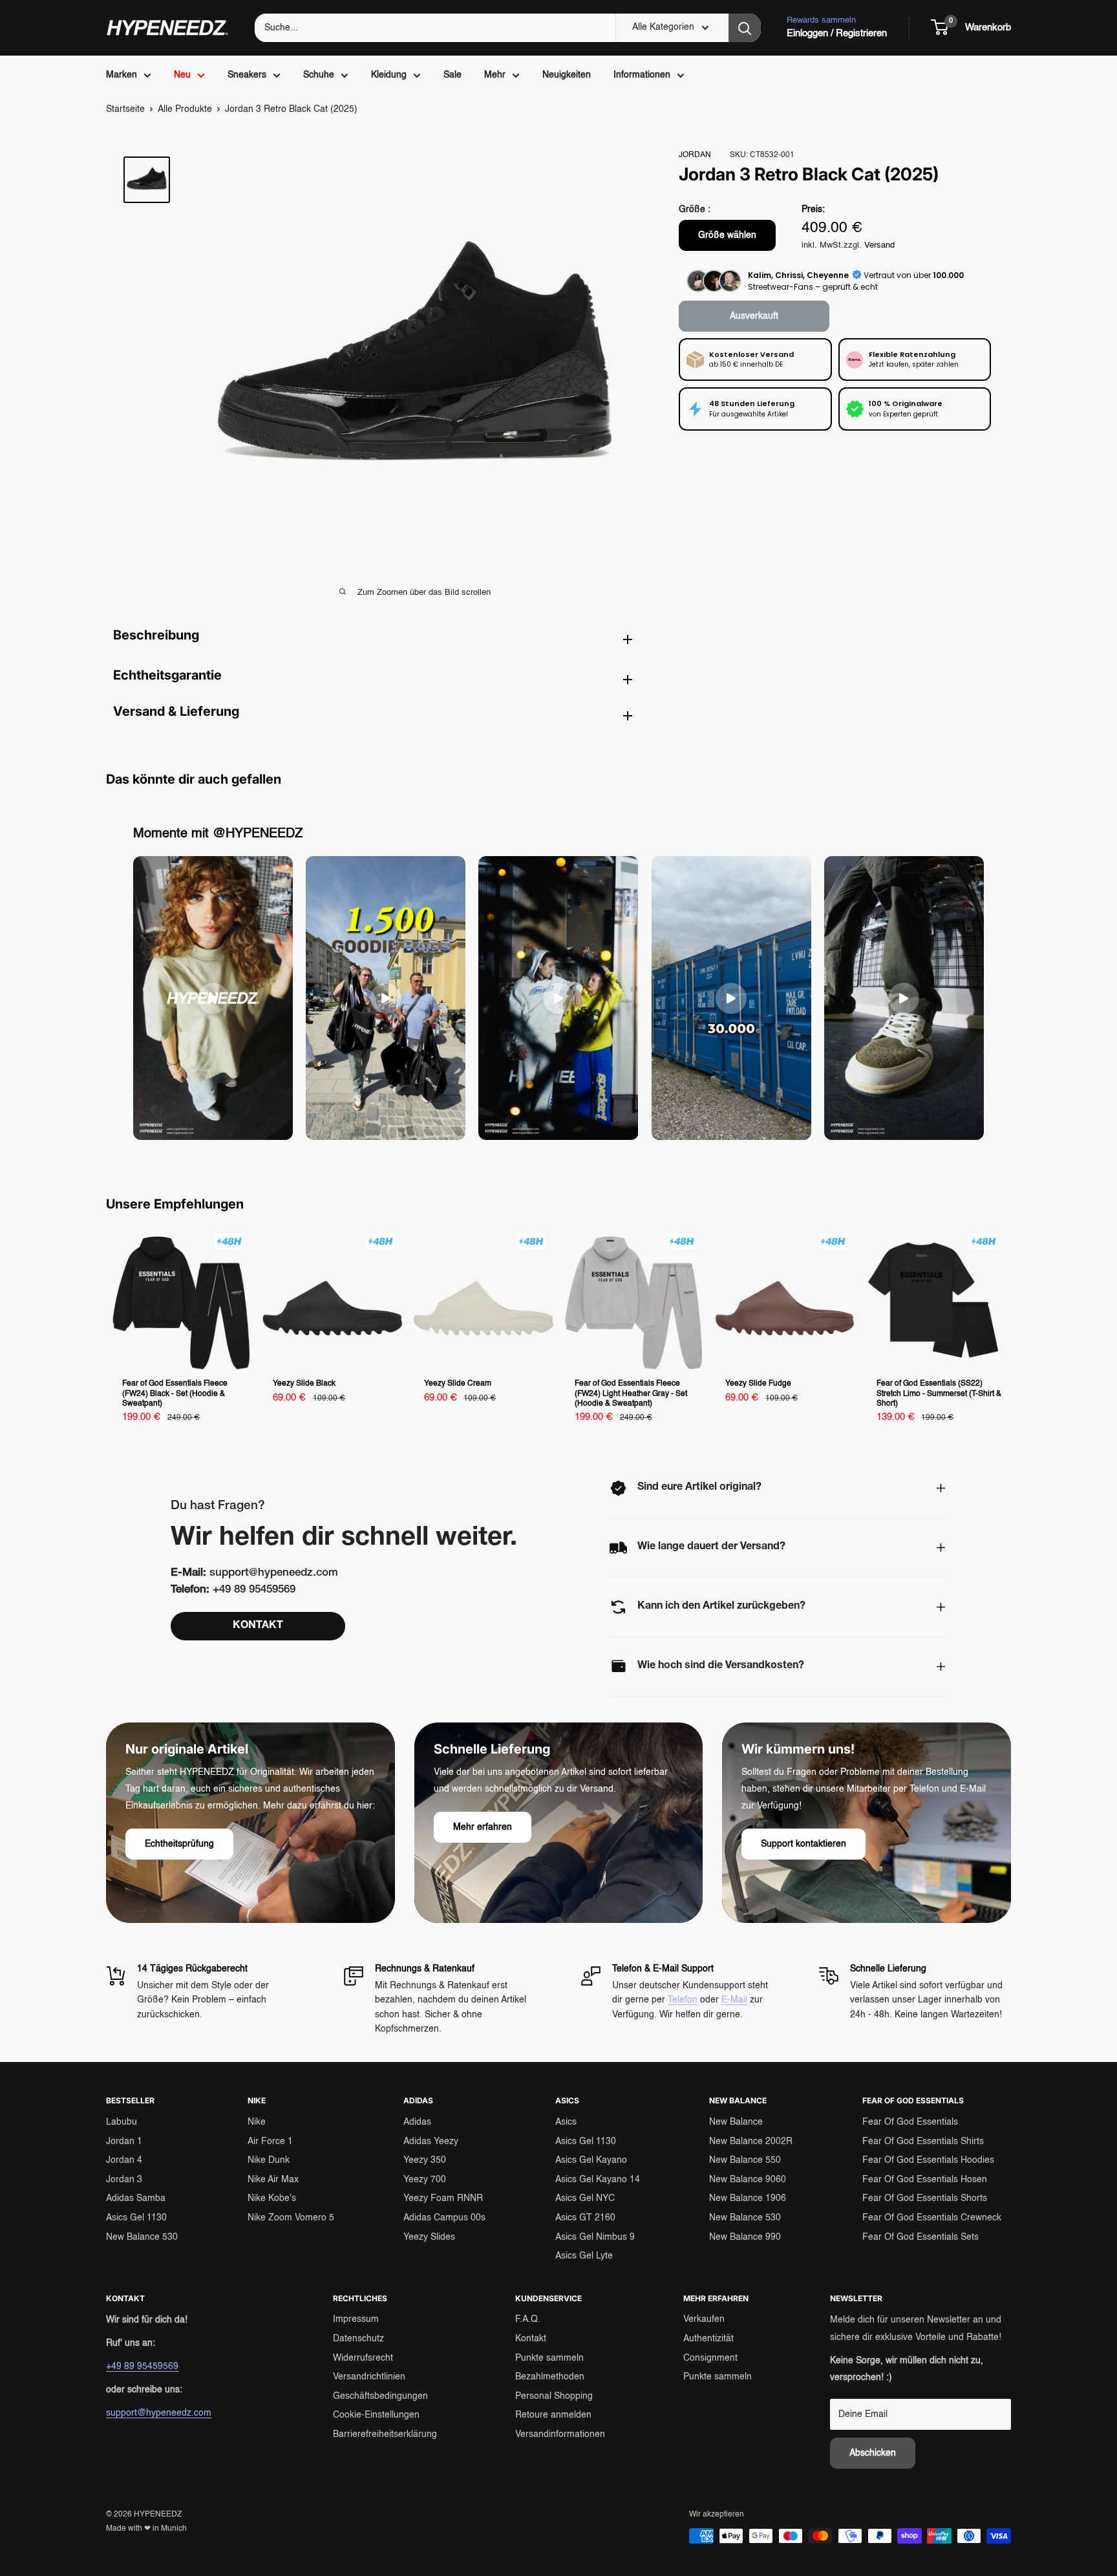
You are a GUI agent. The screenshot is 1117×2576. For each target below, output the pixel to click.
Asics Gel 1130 (136, 2218)
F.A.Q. (528, 2319)
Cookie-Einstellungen (376, 2415)
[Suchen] (745, 28)
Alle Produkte (185, 109)
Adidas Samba (136, 2198)
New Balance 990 (745, 2237)
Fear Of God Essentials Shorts (925, 2198)
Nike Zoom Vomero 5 (291, 2218)
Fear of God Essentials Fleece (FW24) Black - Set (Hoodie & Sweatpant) (175, 1394)
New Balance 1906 (748, 2198)
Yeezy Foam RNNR (443, 2198)
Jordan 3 (124, 2180)
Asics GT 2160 (585, 2218)
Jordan (695, 155)
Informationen (642, 75)
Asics (566, 2122)
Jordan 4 (124, 2160)
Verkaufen (704, 2319)
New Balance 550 (745, 2160)
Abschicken (873, 2453)
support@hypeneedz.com (159, 2413)
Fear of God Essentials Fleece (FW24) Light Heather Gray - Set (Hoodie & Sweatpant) (631, 1394)
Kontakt (531, 2339)
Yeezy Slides (429, 2237)
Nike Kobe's (272, 2198)
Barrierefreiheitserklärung (385, 2434)
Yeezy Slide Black (304, 1384)
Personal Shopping (554, 2396)
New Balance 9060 (748, 2180)
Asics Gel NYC (585, 2198)
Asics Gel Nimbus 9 (595, 2237)
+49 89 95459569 (142, 2367)
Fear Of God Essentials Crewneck (932, 2218)
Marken (122, 75)
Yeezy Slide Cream (458, 1384)
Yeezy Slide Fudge (758, 1384)
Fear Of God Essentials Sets (920, 2237)
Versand (879, 245)
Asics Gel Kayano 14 (598, 2180)
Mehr (495, 75)
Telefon (683, 2000)
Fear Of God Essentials (910, 2122)
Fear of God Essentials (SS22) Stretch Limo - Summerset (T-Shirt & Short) (939, 1394)
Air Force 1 (270, 2141)
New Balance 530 (142, 2237)
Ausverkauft (754, 316)
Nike (257, 2122)
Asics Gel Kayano (591, 2160)
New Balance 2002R (751, 2141)
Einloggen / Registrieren (837, 33)
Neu (182, 75)
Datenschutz (358, 2339)
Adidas (417, 2122)
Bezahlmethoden (550, 2377)
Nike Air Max (273, 2180)
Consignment (710, 2358)
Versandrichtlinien (369, 2377)
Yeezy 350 (425, 2160)
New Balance (736, 2122)
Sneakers (247, 75)
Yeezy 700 (425, 2180)
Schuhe (319, 75)
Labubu (122, 2122)
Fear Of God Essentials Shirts (923, 2141)
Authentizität (708, 2339)
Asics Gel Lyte (584, 2256)
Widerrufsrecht (363, 2358)
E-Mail (734, 2000)
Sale (452, 75)
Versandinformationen (560, 2434)
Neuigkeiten (567, 75)
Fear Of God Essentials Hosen (925, 2180)
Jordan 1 (124, 2141)
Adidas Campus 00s (444, 2218)
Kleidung (389, 75)
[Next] (1011, 1333)
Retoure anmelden (553, 2415)
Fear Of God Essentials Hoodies (928, 2160)
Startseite (125, 109)
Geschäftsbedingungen (380, 2396)
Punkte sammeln (549, 2358)
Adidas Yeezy (431, 2141)
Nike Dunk (269, 2160)
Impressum (356, 2319)
